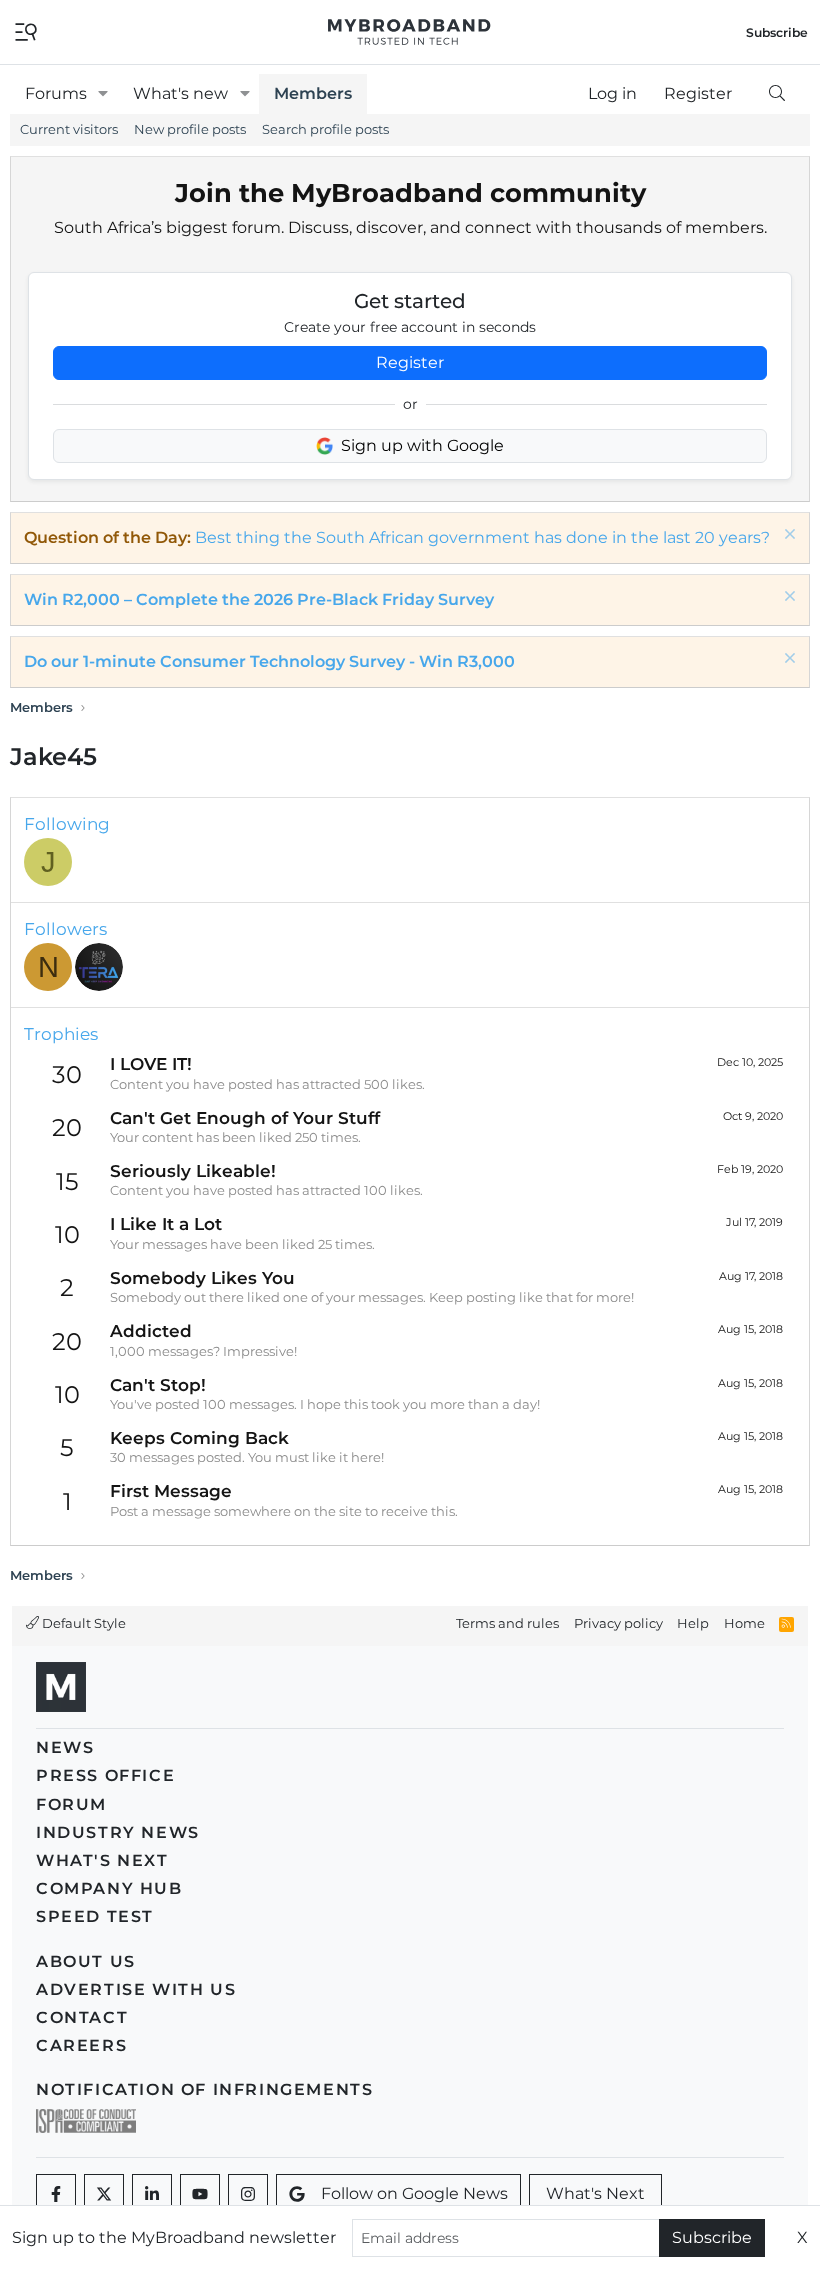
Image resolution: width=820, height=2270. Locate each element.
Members (313, 93)
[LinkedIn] (152, 2194)
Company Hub (109, 1888)
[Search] (776, 94)
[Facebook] (56, 2194)
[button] (103, 94)
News (65, 1747)
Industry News (118, 1832)
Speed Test (95, 1916)
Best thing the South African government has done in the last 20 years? (482, 537)
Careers (81, 2045)
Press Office (105, 1775)
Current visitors (69, 129)
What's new (180, 93)
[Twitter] (104, 2194)
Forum (71, 1804)
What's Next (102, 1860)
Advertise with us (136, 1989)
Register (410, 362)
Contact (82, 2017)
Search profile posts (325, 129)
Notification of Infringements (204, 2089)
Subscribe (712, 2237)
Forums (56, 93)
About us (86, 1961)
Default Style (82, 1623)
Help (693, 1623)
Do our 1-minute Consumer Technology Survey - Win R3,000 (269, 661)
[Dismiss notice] (787, 536)
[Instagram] (248, 2194)
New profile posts (190, 129)
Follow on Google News (414, 2193)
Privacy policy (618, 1623)
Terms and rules (507, 1623)
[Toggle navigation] (26, 30)
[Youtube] (200, 2194)
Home (744, 1623)
